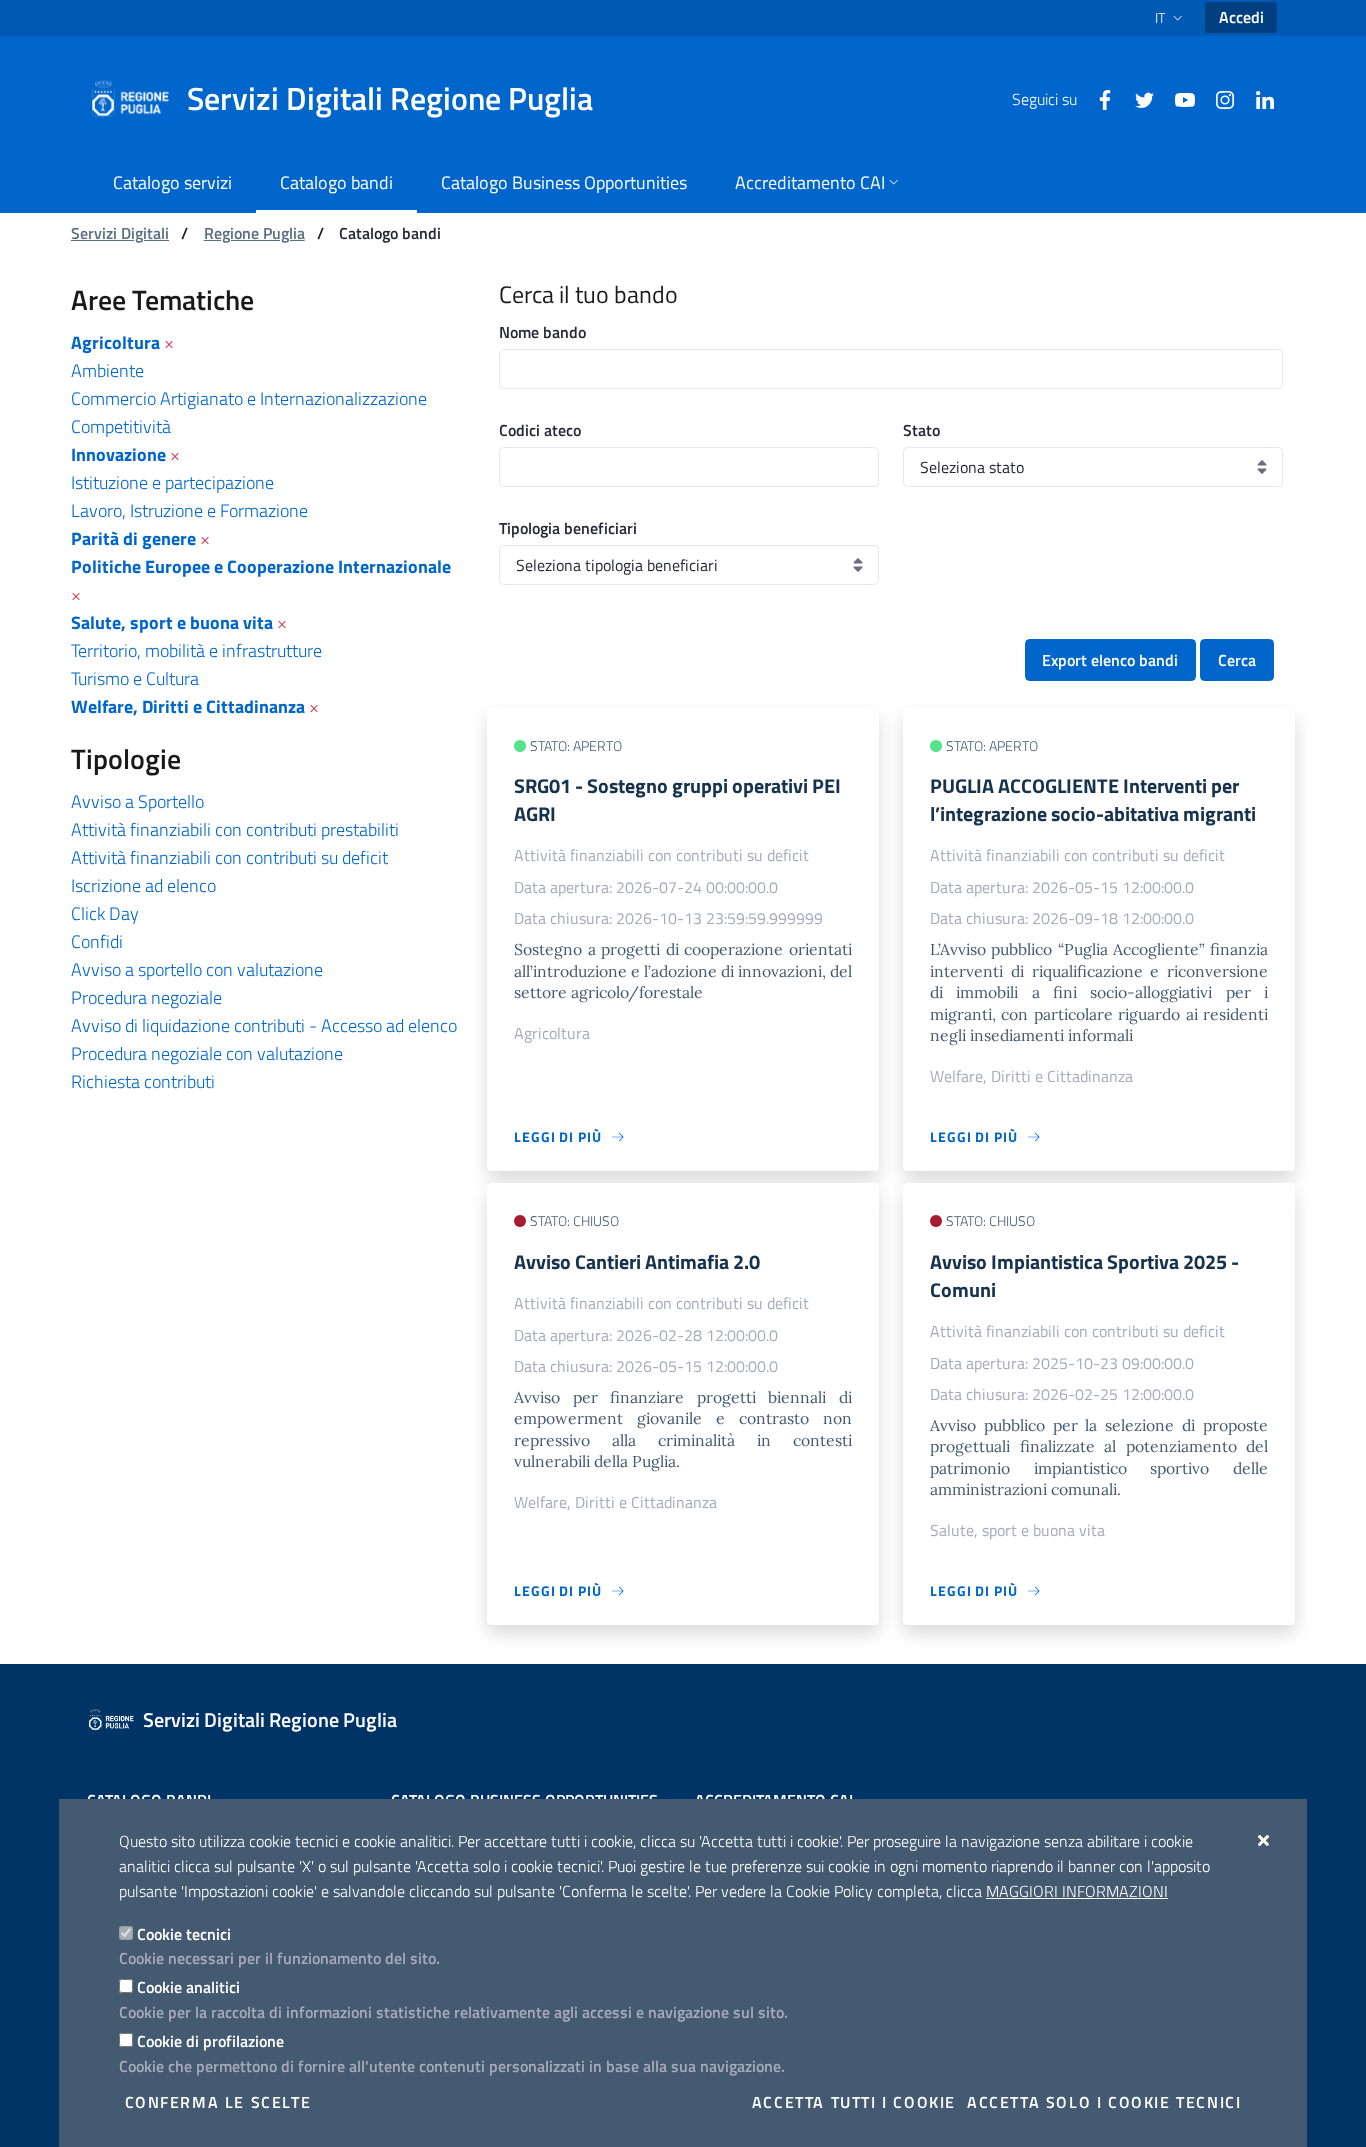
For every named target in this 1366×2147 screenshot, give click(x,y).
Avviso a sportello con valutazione (197, 969)
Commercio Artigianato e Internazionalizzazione (249, 398)
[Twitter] (1137, 98)
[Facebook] (1097, 98)
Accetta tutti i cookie (854, 2102)
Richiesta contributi (143, 1081)
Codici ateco (540, 430)
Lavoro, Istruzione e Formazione (189, 510)
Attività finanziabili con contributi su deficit (229, 857)
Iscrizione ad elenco (143, 885)
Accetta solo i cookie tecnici (1104, 2102)
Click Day (105, 913)
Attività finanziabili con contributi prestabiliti (235, 829)
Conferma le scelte (218, 2102)
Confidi (97, 941)
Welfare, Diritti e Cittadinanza (188, 706)
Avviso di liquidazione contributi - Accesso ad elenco (264, 1025)
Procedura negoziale (146, 997)
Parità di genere (133, 538)
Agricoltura (115, 342)
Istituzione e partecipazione (172, 482)
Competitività (121, 426)
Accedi (1241, 17)
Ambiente (107, 370)
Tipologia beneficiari (568, 528)
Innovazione (118, 454)
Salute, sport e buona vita (172, 622)
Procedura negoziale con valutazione (207, 1053)
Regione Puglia (254, 233)
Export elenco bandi (1110, 660)
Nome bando (542, 332)
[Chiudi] (1264, 1840)
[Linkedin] (1257, 98)
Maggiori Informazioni (1077, 1891)
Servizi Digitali (120, 233)
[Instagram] (1217, 98)
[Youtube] (1177, 98)
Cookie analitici (188, 1987)
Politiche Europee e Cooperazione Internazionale (261, 566)
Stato (921, 430)
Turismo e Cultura (135, 678)
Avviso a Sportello (137, 801)
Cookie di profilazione (210, 2041)
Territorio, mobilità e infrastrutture (196, 650)
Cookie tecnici (184, 1934)
